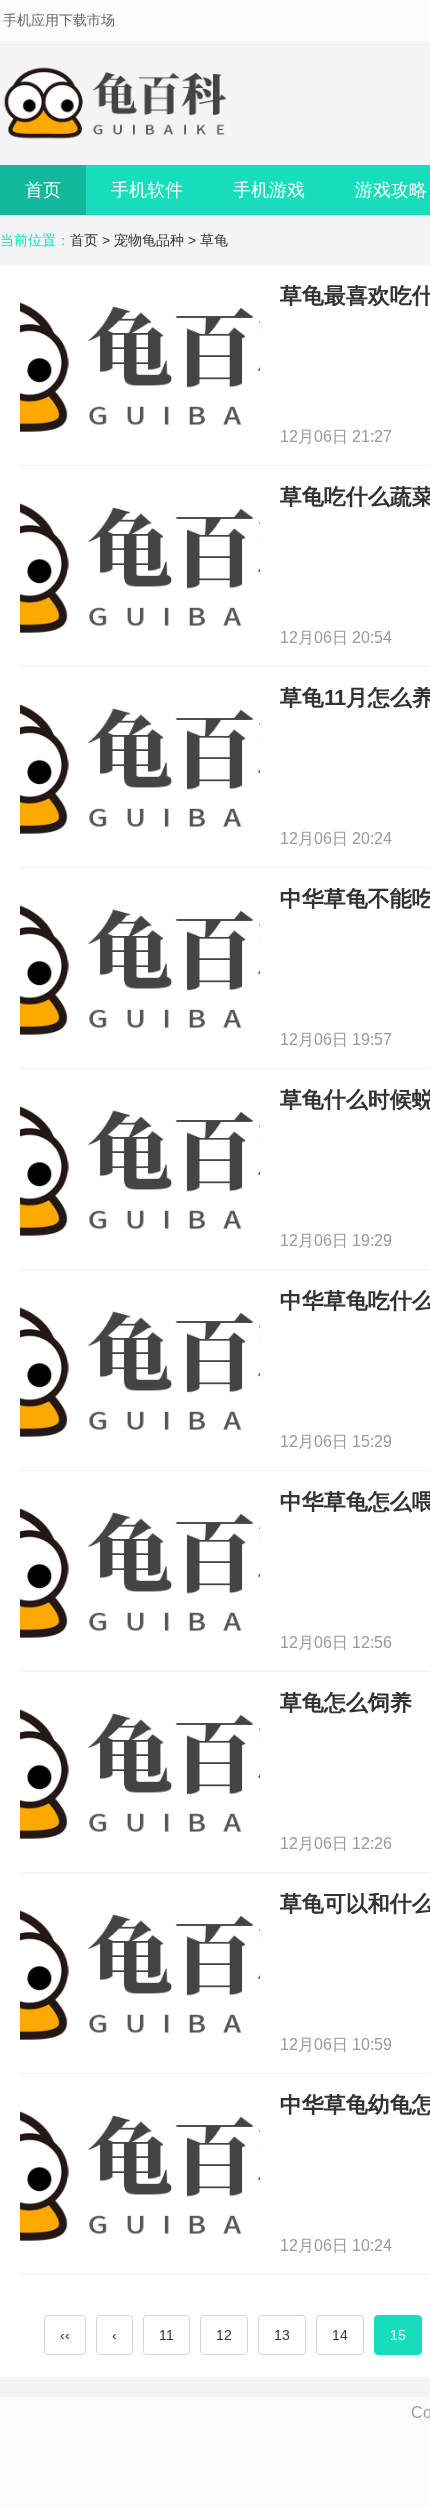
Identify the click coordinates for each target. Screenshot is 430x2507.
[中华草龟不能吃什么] (140, 966)
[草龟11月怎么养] (140, 765)
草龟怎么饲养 (346, 1702)
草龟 (214, 240)
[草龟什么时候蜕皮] (140, 1167)
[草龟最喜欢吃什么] (140, 363)
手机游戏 (269, 190)
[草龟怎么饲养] (140, 1770)
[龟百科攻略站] (120, 103)
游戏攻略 (391, 190)
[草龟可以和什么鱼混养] (140, 1971)
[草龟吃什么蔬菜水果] (140, 564)
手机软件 (147, 190)
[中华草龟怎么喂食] (140, 1569)
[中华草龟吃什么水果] (140, 1368)
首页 (43, 190)
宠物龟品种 (149, 240)
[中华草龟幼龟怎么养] (140, 2172)
